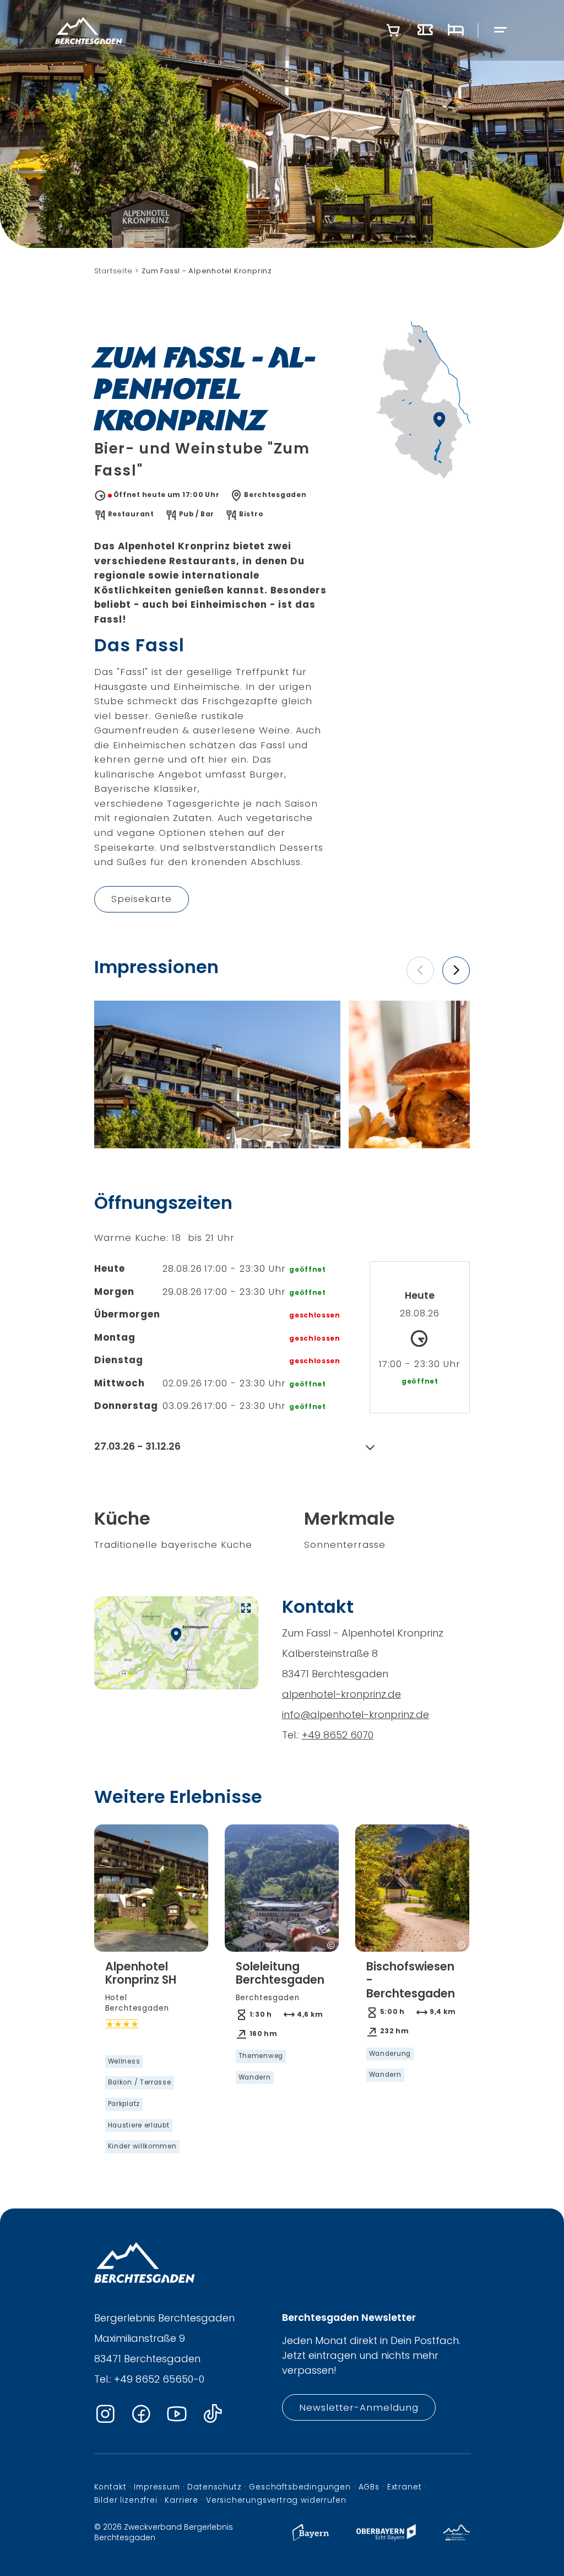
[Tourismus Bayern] (311, 2538)
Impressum (157, 2487)
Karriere (181, 2500)
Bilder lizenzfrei (126, 2500)
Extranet (405, 2487)
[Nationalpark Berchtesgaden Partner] (457, 2538)
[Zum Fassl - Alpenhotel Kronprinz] (217, 1074)
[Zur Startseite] (89, 30)
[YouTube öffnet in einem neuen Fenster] (177, 2414)
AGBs (369, 2487)
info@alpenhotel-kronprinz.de (356, 1714)
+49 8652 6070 (338, 1735)
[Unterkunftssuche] (455, 30)
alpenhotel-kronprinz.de (341, 1694)
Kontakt (110, 2487)
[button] (420, 970)
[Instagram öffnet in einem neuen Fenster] (105, 2414)
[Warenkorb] (393, 30)
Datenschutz (214, 2487)
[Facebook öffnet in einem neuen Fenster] (141, 2414)
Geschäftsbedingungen (300, 2487)
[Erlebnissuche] (425, 30)
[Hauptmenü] (501, 31)
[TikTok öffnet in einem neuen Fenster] (213, 2414)
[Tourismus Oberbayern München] (386, 2538)
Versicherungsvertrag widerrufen (276, 2500)
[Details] (151, 2057)
